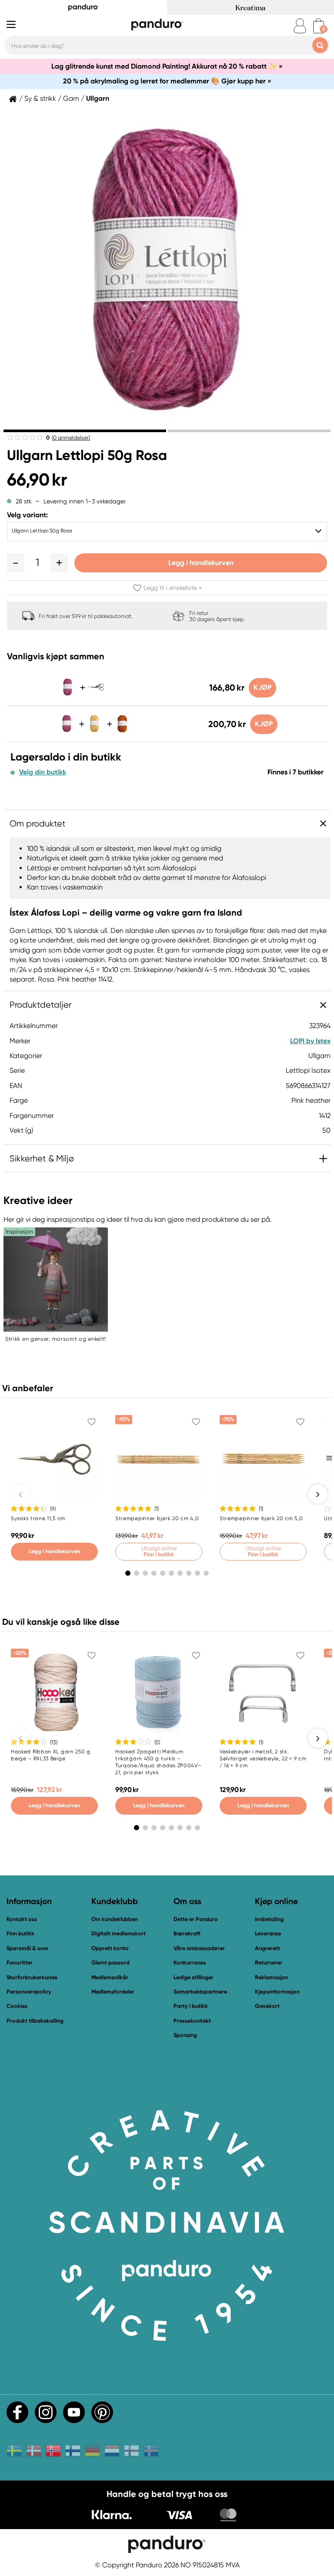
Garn (71, 99)
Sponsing (185, 2035)
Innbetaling (269, 1919)
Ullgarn (98, 99)
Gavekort (267, 2006)
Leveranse (268, 1933)
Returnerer (269, 1963)
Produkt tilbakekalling (35, 2021)
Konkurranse (190, 1963)
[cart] (319, 26)
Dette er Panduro (196, 1919)
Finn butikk (20, 1933)
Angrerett (267, 1948)
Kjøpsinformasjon (277, 1992)
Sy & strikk (40, 99)
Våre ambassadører (199, 1948)
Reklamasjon (271, 1977)
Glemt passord (110, 1963)
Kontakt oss (22, 1919)
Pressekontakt (192, 2021)
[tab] (85, 431)
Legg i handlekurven (201, 563)
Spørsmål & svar (28, 1948)
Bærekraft (187, 1933)
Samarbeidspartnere (200, 1992)
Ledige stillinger (194, 1977)
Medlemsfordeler (113, 1992)
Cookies (17, 2006)
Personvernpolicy (29, 1992)
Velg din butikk (43, 772)
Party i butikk (191, 2006)
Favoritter (20, 1963)
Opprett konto (110, 1948)
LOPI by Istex (310, 1041)
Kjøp (262, 687)
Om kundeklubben (115, 1919)
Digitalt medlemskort (119, 1933)
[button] (16, 563)
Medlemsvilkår (110, 1977)
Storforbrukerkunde (32, 1977)
